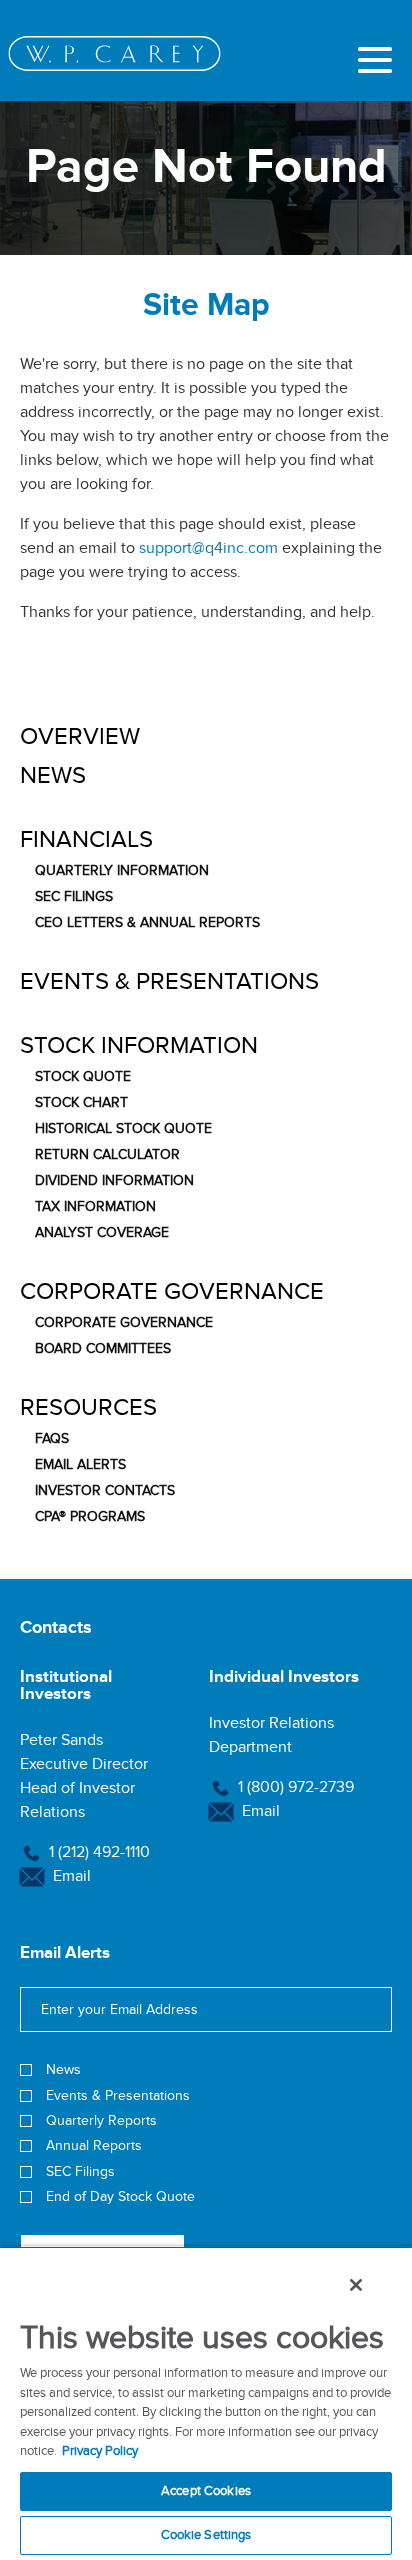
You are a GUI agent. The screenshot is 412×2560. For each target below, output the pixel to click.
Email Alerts (80, 1465)
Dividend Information (114, 1181)
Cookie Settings (206, 2535)
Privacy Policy (100, 2451)
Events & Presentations (169, 982)
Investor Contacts (105, 1491)
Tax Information (95, 1207)
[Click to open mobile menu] (375, 63)
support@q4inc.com (208, 548)
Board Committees (103, 1349)
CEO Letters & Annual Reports (147, 923)
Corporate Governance (172, 1292)
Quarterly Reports (101, 2120)
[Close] (356, 2285)
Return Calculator (107, 1155)
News (53, 776)
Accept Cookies (206, 2491)
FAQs (52, 1439)
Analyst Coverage (102, 1233)
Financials (86, 840)
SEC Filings (74, 897)
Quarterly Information (122, 871)
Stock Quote (83, 1077)
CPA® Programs (90, 1517)
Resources (88, 1408)
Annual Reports (94, 2145)
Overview (80, 737)
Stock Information (139, 1046)
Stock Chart (81, 1103)
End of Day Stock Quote (120, 2196)
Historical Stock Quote (123, 1129)
